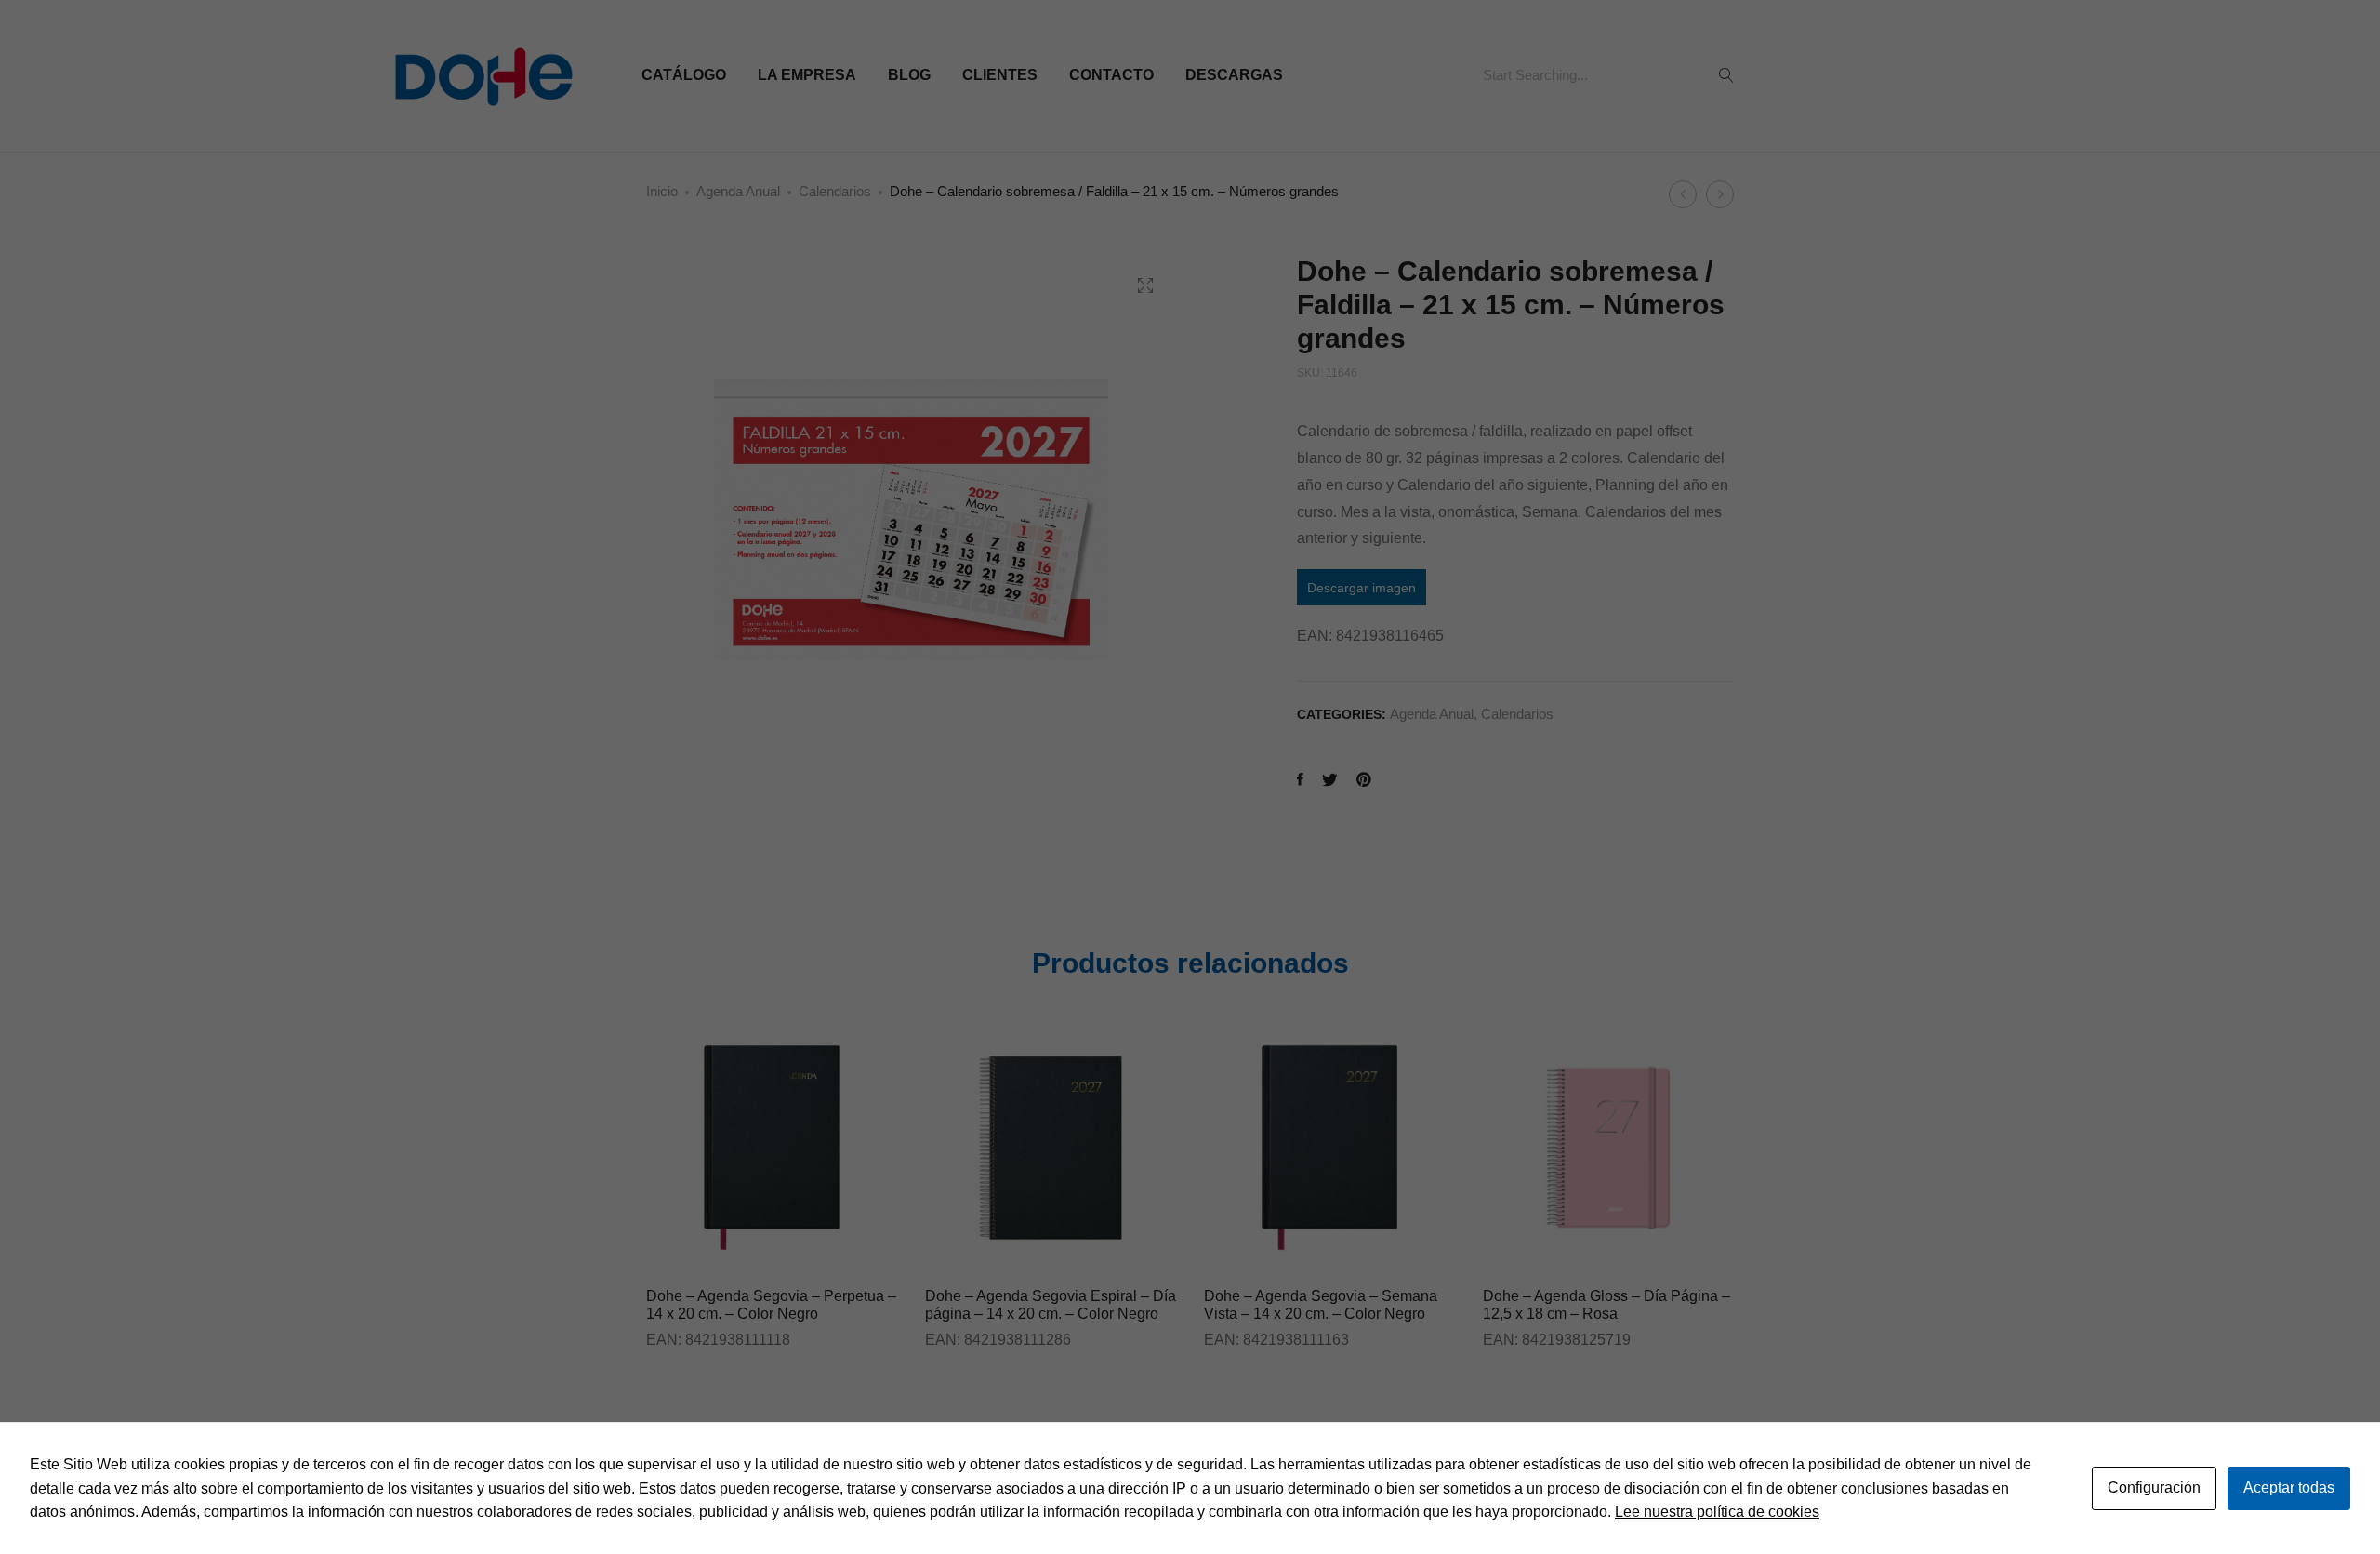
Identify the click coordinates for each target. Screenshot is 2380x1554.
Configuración (2154, 1488)
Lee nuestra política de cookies (1717, 1512)
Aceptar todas (2289, 1488)
